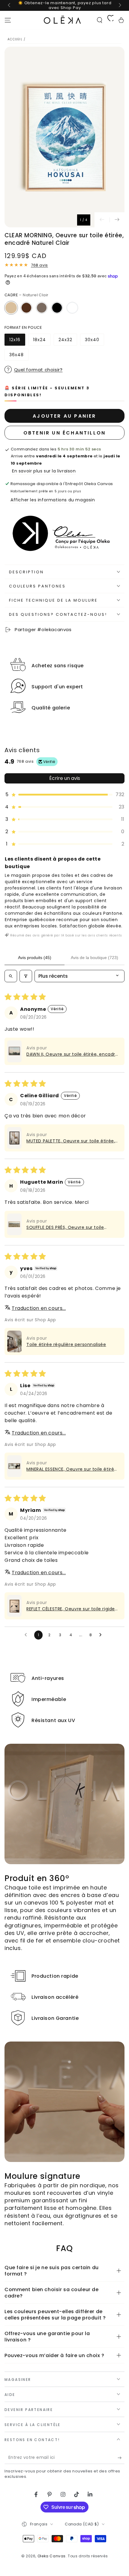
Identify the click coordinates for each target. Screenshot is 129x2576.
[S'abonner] (121, 2458)
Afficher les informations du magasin (53, 500)
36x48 (19, 356)
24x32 (68, 341)
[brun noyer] (26, 308)
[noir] (57, 308)
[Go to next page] (102, 1635)
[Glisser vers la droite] (119, 5)
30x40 (94, 341)
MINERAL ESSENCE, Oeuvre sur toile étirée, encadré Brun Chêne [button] (72, 1469)
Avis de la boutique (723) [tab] (94, 958)
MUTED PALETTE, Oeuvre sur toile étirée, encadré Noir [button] (71, 1141)
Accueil (15, 39)
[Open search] (11, 976)
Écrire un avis (65, 778)
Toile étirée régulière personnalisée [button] (66, 1344)
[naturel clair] (11, 308)
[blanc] (72, 308)
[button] (100, 20)
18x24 (42, 341)
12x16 (17, 341)
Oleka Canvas (52, 2556)
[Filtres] (26, 976)
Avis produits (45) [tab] (35, 958)
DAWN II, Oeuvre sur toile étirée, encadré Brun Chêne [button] (72, 1054)
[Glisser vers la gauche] (10, 5)
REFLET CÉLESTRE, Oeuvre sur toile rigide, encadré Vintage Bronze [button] (71, 1609)
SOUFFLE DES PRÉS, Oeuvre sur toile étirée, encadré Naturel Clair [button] (65, 1227)
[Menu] (8, 20)
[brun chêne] (42, 308)
